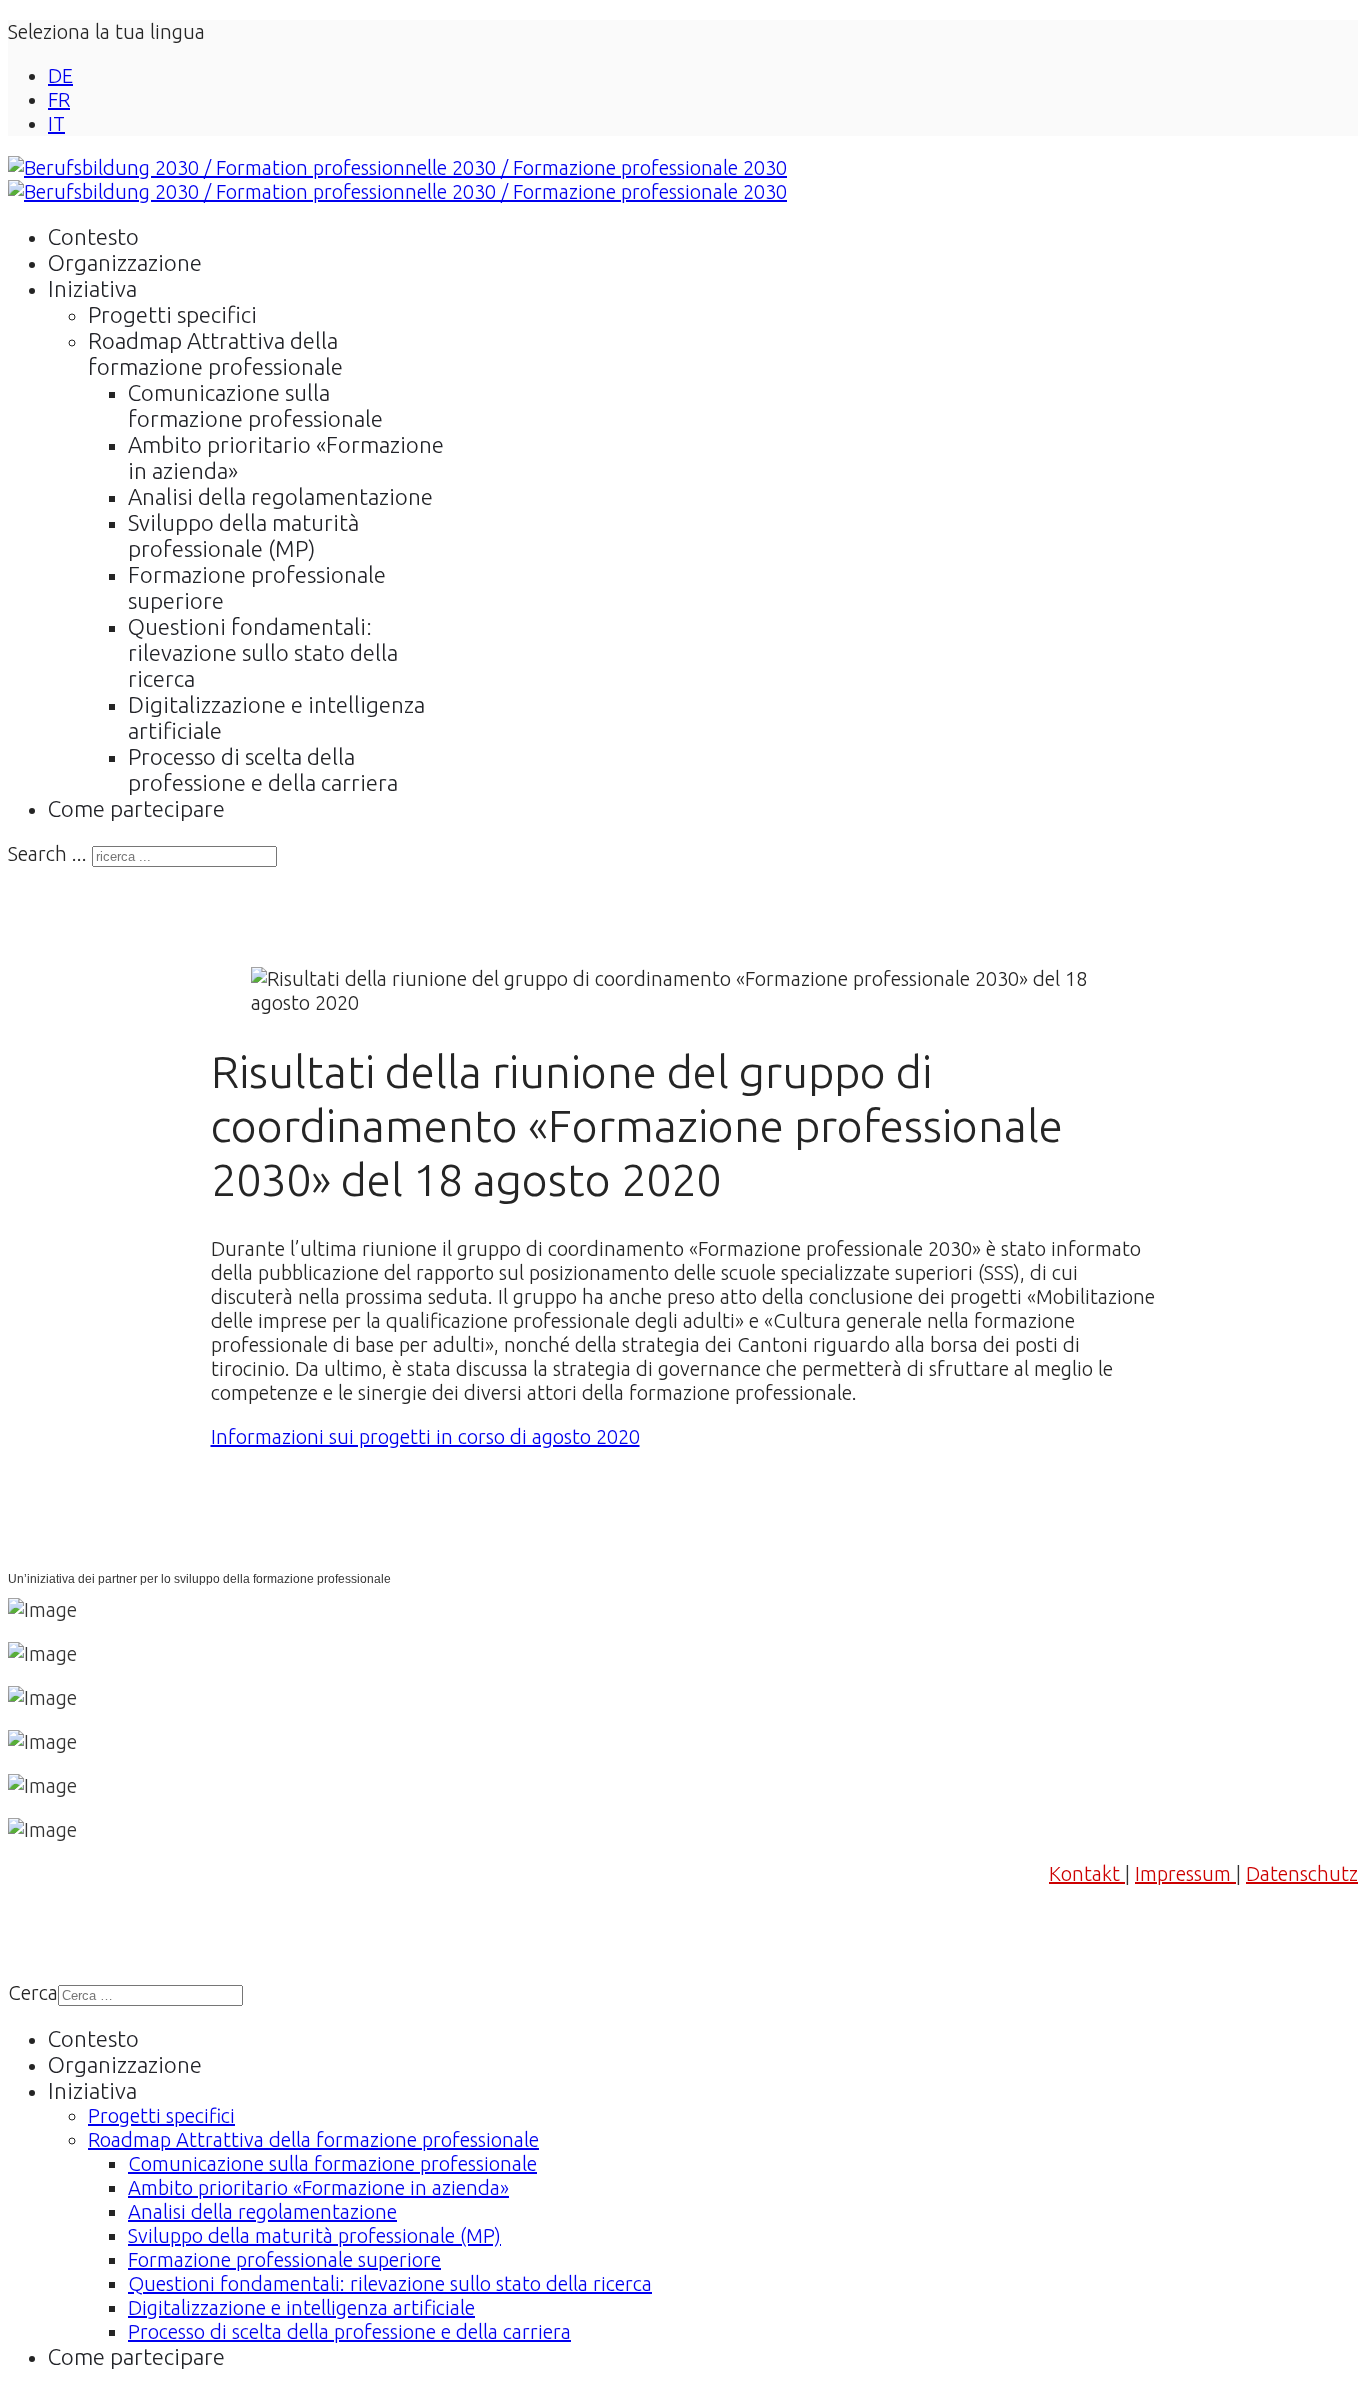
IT (56, 123)
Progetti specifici (172, 314)
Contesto (93, 236)
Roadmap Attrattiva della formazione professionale (215, 353)
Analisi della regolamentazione (280, 496)
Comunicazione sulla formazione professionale (255, 405)
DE (60, 75)
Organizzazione (125, 262)
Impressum (1185, 1873)
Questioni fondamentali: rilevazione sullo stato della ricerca (263, 652)
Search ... (47, 853)
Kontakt (1087, 1873)
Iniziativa (92, 288)
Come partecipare (136, 808)
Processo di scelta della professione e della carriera (263, 769)
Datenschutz (1302, 1873)
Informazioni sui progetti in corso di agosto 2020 (425, 1436)
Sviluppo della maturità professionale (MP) (243, 535)
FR (59, 99)
